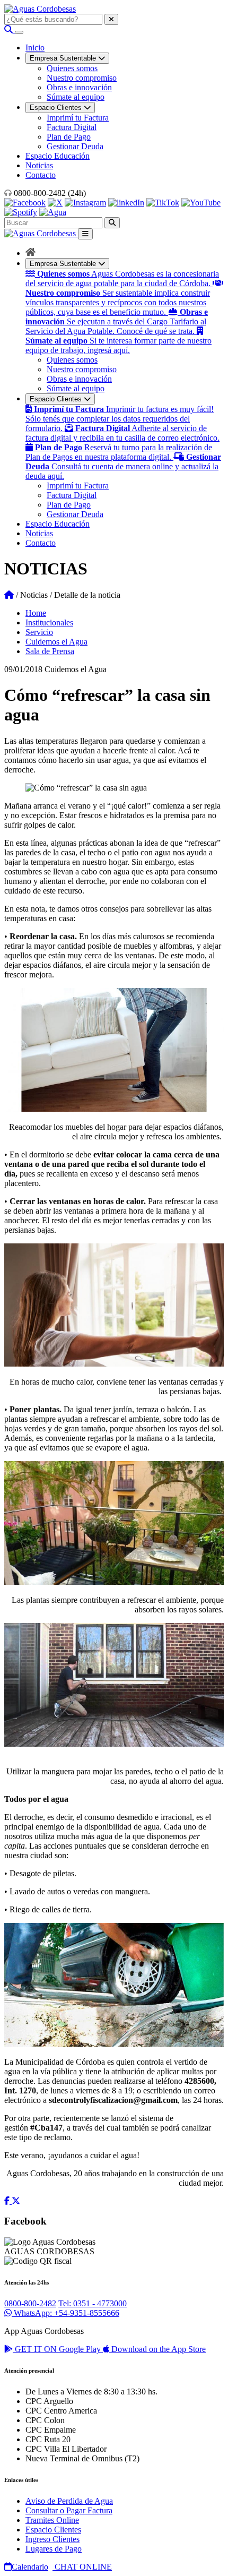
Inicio (35, 48)
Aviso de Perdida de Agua (69, 2501)
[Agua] (53, 212)
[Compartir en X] (16, 2201)
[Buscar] (10, 29)
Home (36, 613)
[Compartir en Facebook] (8, 2201)
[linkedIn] (126, 203)
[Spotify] (21, 212)
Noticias (39, 165)
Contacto (41, 175)
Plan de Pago (69, 137)
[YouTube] (201, 203)
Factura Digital (72, 127)
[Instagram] (85, 203)
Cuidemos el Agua (56, 642)
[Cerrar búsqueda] (111, 19)
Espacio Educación (58, 156)
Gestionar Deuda (75, 146)
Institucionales (49, 622)
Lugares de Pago (54, 2549)
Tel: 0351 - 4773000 (93, 2303)
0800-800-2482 (30, 2303)
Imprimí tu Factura (78, 118)
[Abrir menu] (19, 32)
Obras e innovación (79, 87)
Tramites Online (52, 2520)
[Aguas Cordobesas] (40, 9)
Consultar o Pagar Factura (69, 2510)
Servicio (39, 632)
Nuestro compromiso (82, 78)
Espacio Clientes (57, 399)
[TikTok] (163, 203)
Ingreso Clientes (52, 2539)
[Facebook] (25, 203)
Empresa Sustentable (64, 264)
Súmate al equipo (76, 97)
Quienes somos (72, 68)
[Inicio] (30, 253)
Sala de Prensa (50, 651)
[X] (55, 203)
